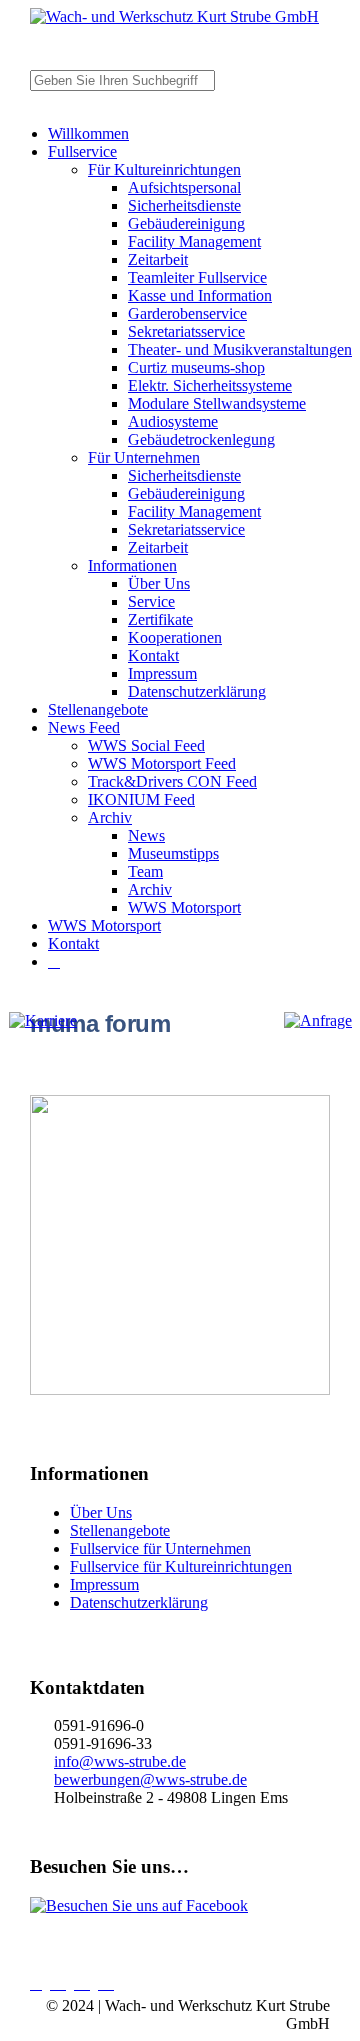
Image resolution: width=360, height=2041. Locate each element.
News (146, 835)
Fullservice (82, 151)
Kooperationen (175, 637)
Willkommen (88, 133)
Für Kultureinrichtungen (164, 169)
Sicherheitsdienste (184, 205)
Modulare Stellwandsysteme (217, 403)
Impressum (162, 673)
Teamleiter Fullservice (197, 277)
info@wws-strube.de (120, 1761)
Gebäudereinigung (186, 223)
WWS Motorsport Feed (162, 763)
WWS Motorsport (184, 907)
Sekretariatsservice (186, 331)
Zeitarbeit (158, 259)
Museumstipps (173, 853)
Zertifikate (160, 619)
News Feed (84, 727)
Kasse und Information (200, 295)
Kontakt (153, 655)
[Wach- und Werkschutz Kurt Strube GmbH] (174, 16)
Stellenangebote (98, 709)
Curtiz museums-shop (196, 367)
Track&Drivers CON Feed (172, 781)
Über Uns (159, 583)
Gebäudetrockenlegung (201, 439)
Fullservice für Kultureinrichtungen (181, 1566)
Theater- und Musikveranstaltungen (240, 349)
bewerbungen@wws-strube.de (150, 1779)
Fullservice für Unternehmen (160, 1548)
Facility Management (194, 241)
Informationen (132, 565)
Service (151, 601)
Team (145, 871)
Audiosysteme (173, 421)
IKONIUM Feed (141, 799)
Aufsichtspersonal (184, 187)
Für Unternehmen (144, 457)
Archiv (110, 817)
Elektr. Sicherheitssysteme (210, 385)
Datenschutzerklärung (197, 691)
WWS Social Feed (146, 745)
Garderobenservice (187, 313)
